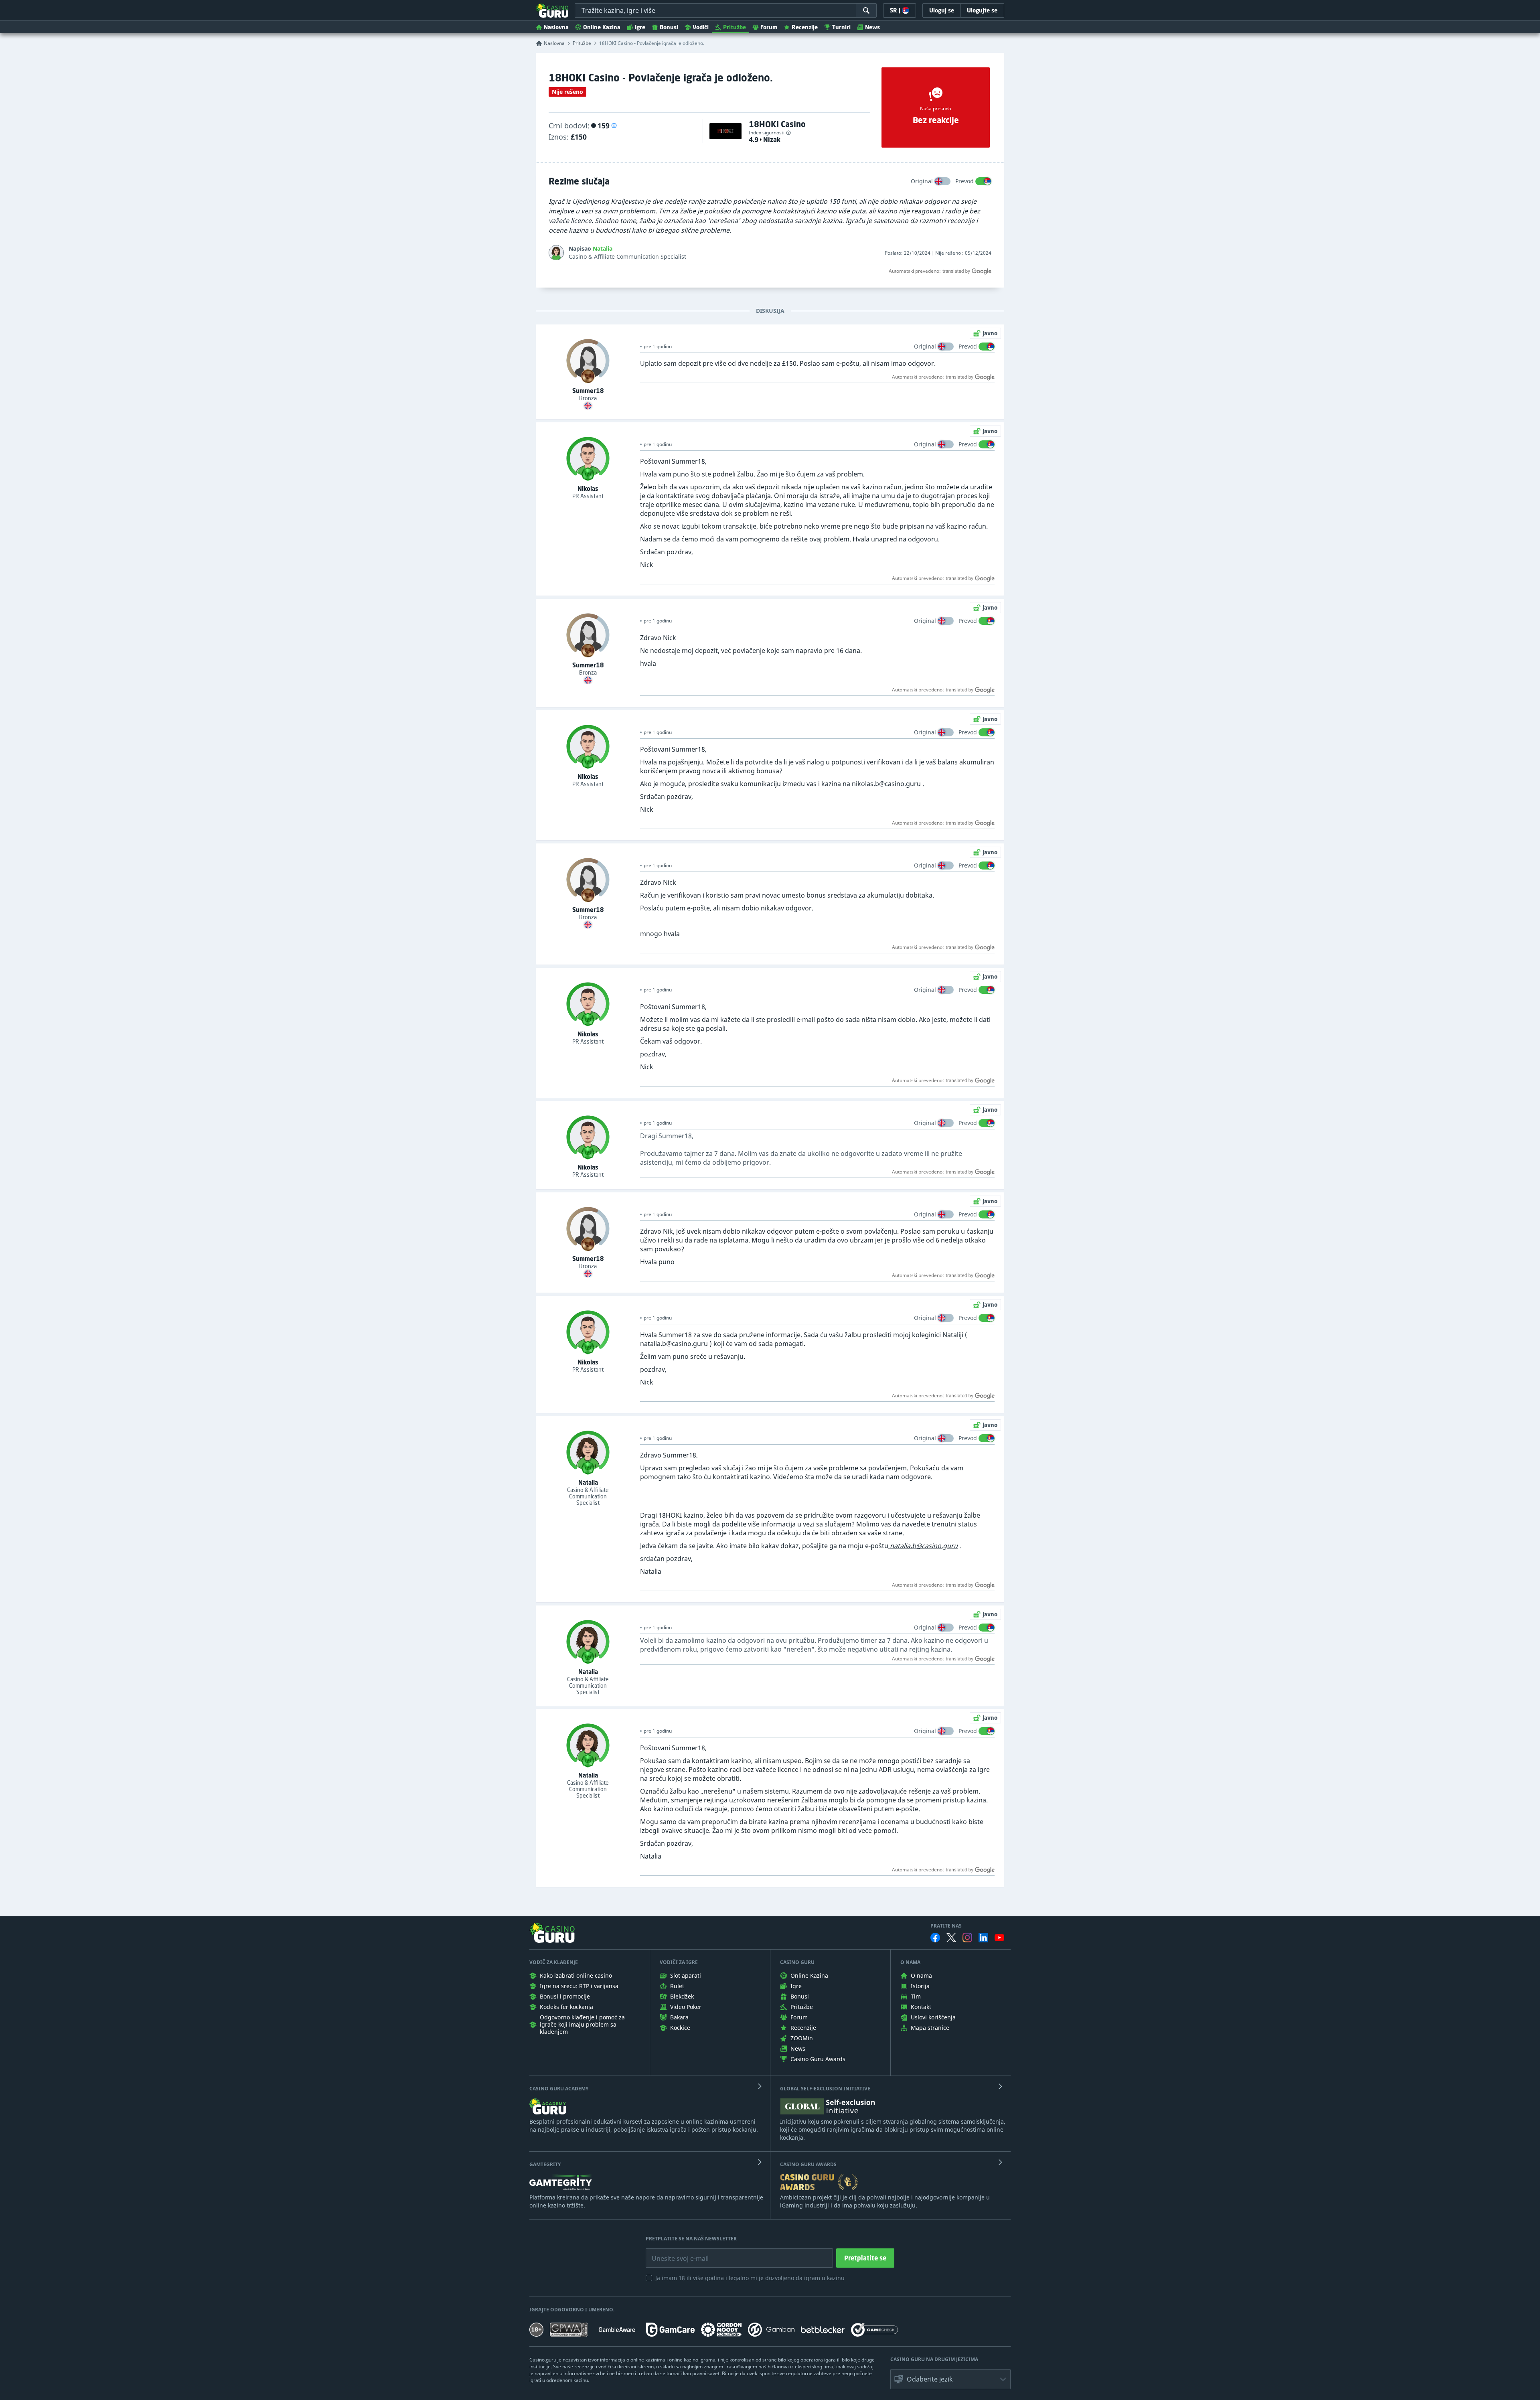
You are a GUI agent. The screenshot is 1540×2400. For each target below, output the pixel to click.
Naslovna (556, 27)
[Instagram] (967, 1937)
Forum (769, 27)
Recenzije (805, 27)
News (872, 27)
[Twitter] (951, 1938)
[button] (614, 126)
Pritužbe (735, 27)
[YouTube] (999, 1938)
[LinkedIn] (983, 1938)
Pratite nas (946, 1926)
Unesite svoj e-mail (674, 2252)
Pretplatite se (865, 2258)
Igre (640, 27)
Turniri (841, 27)
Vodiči (701, 27)
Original (922, 181)
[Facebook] (935, 1938)
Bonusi (669, 27)
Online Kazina (602, 27)
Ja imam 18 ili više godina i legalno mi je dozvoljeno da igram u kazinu (750, 2278)
